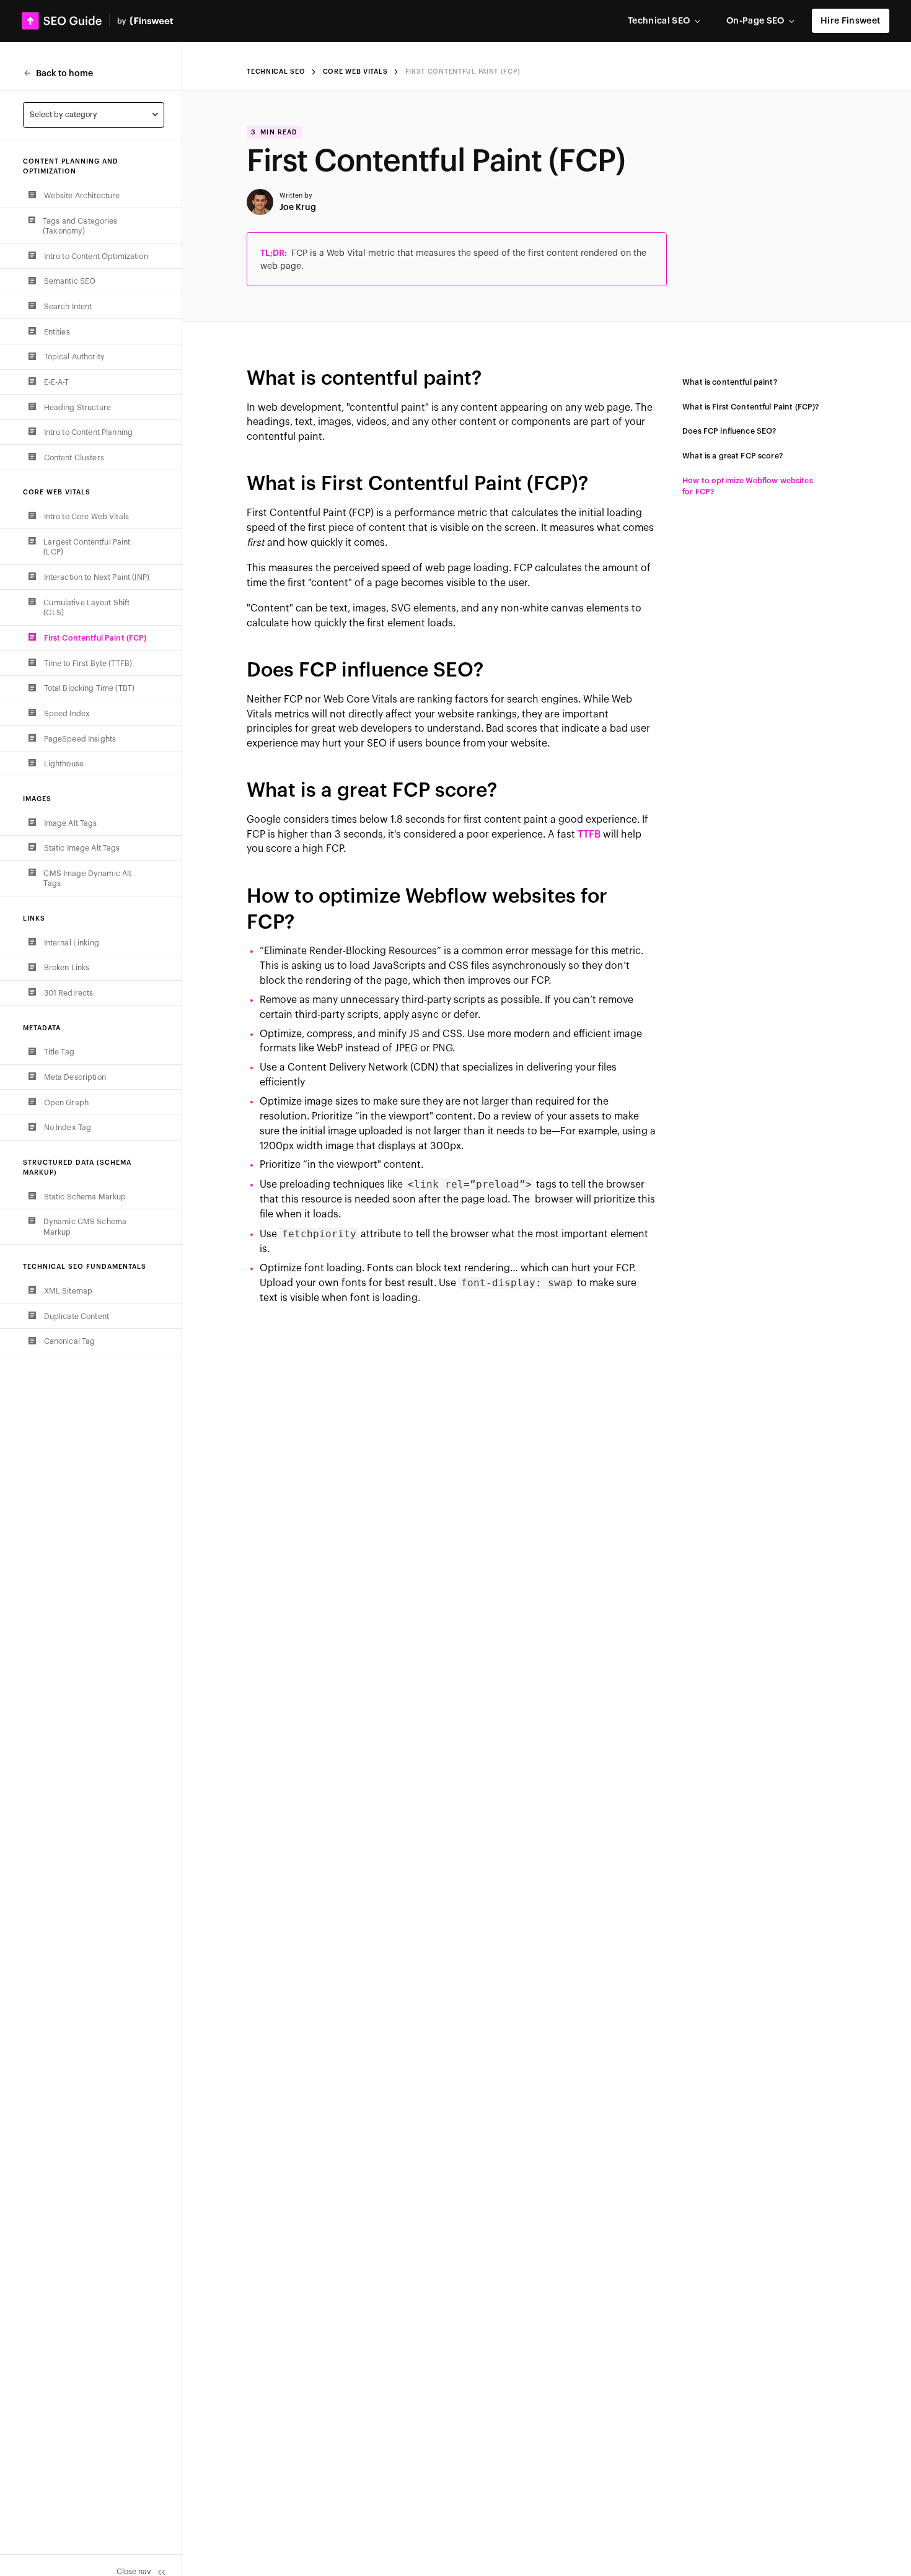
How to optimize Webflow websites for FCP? (748, 487)
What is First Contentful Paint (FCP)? (750, 407)
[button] (664, 21)
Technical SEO (276, 72)
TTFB (589, 835)
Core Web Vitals (355, 72)
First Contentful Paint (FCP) (463, 72)
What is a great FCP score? (733, 456)
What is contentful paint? (730, 382)
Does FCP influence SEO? (729, 431)
